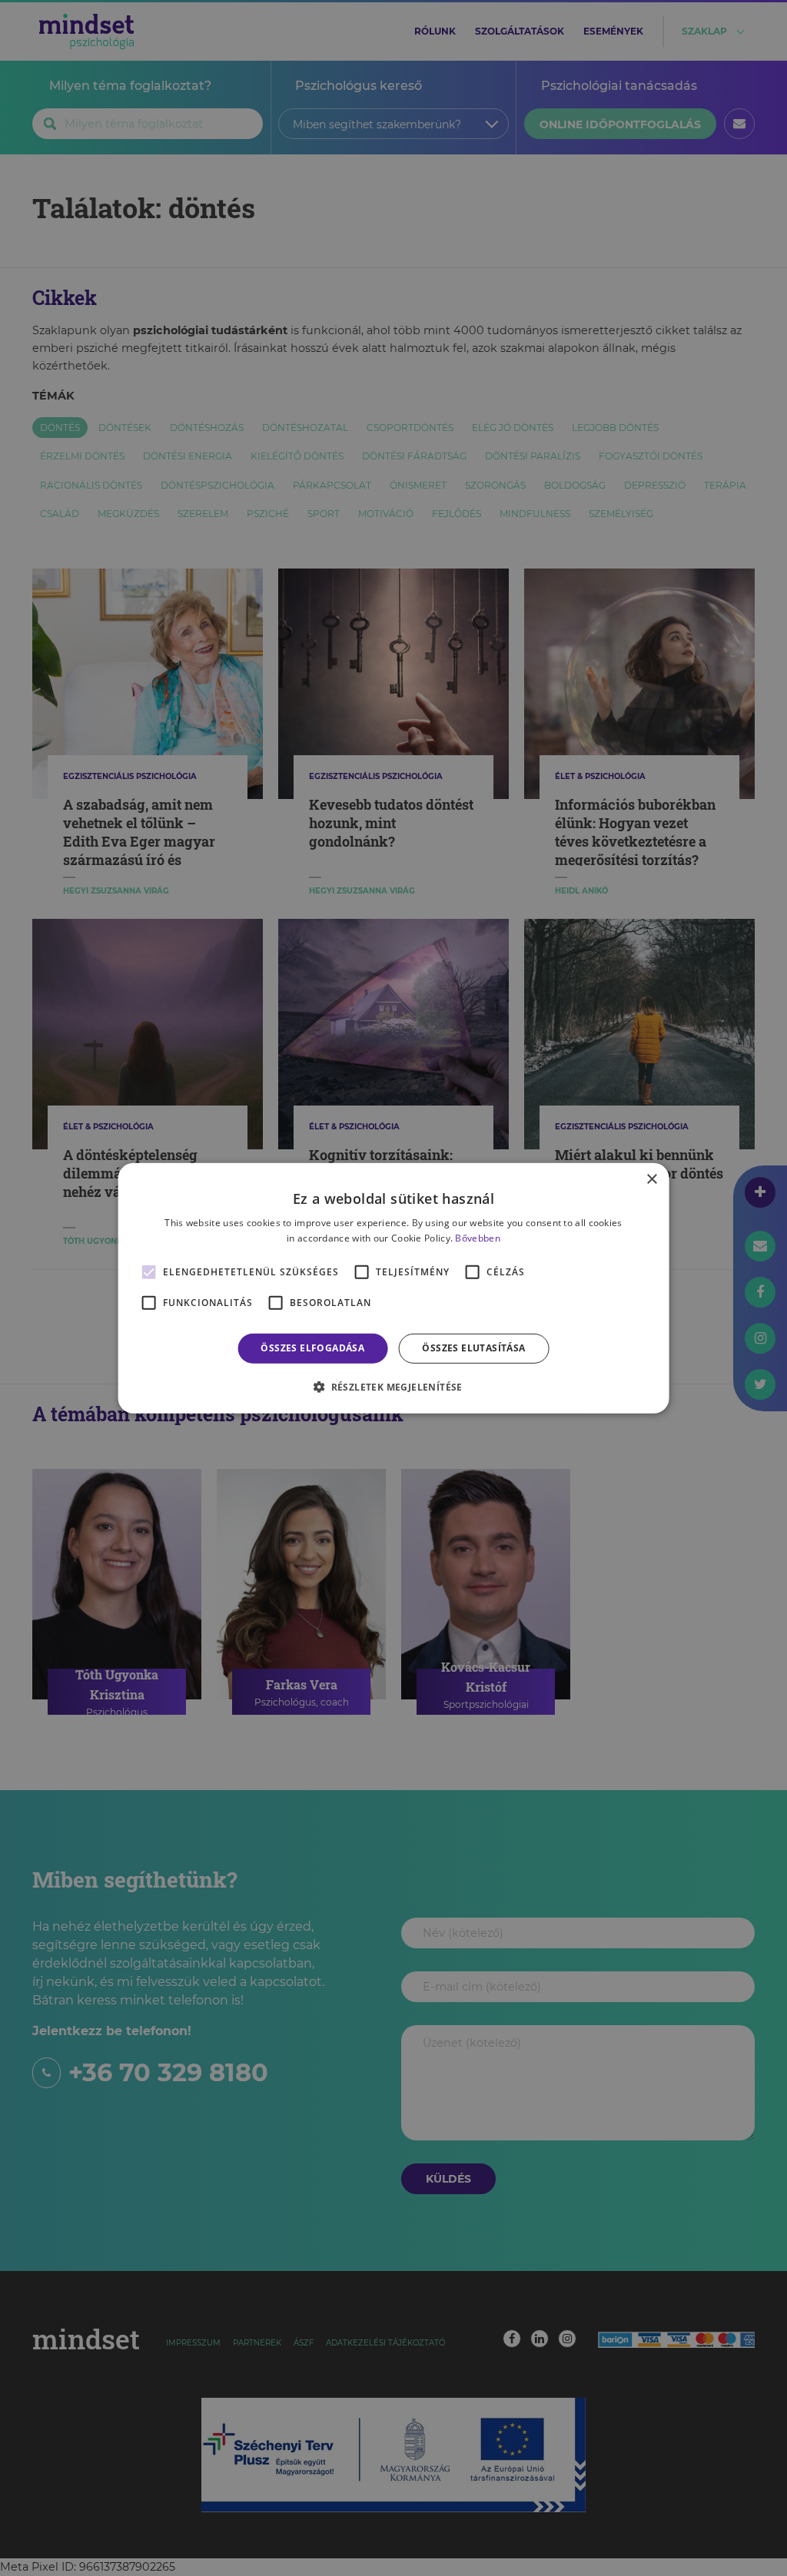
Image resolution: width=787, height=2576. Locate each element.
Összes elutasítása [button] (473, 1348)
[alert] (393, 1288)
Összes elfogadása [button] (312, 1348)
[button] (393, 1387)
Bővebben (477, 1238)
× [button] (651, 1179)
